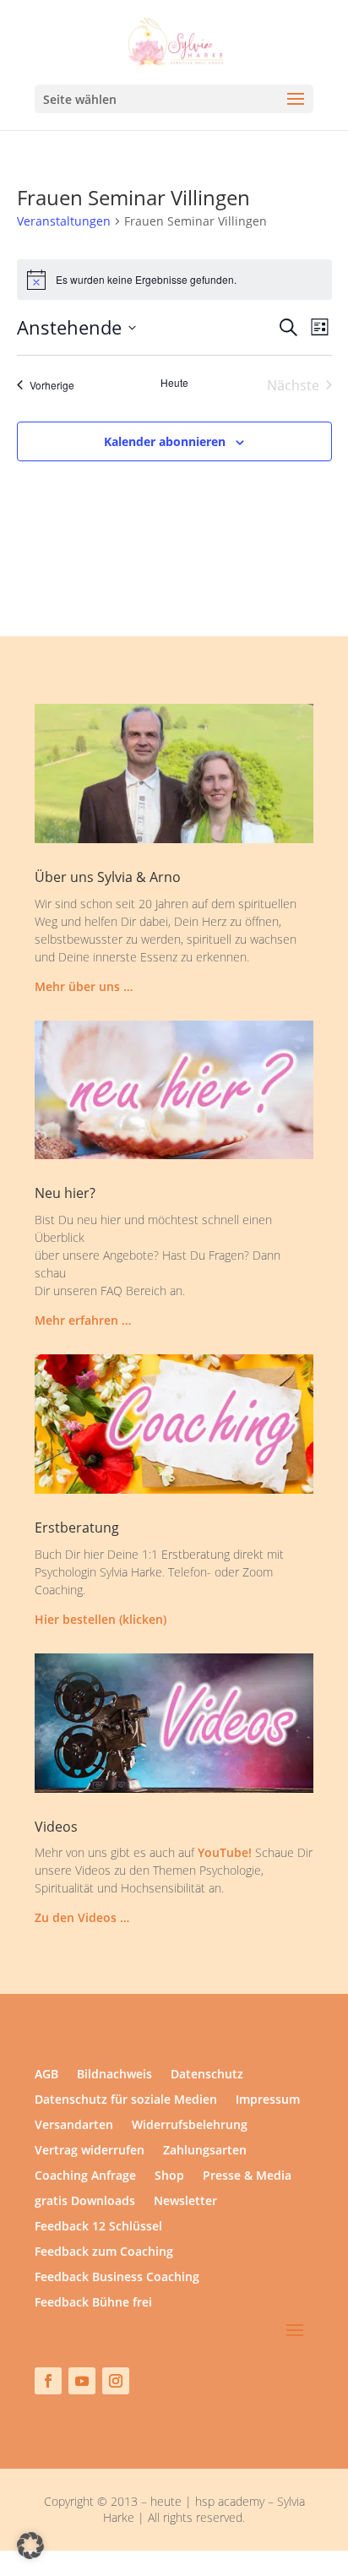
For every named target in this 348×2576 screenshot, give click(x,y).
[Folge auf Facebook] (48, 2381)
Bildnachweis (114, 2075)
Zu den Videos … (82, 1917)
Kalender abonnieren (165, 441)
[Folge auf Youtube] (82, 2381)
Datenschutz (207, 2075)
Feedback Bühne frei (93, 2303)
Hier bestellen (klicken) (101, 1619)
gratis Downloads (85, 2202)
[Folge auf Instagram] (116, 2381)
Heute (174, 383)
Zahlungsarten (205, 2151)
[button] (30, 2546)
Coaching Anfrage (85, 2176)
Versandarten (74, 2126)
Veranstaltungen (64, 221)
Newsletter (185, 2202)
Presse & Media (247, 2176)
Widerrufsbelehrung (190, 2126)
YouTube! (225, 1852)
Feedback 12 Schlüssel (98, 2227)
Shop (169, 2176)
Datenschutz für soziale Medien (126, 2100)
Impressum (268, 2100)
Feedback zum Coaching (104, 2252)
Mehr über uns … (84, 986)
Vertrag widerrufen (90, 2151)
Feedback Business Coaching (117, 2278)
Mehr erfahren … (83, 1320)
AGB (46, 2075)
